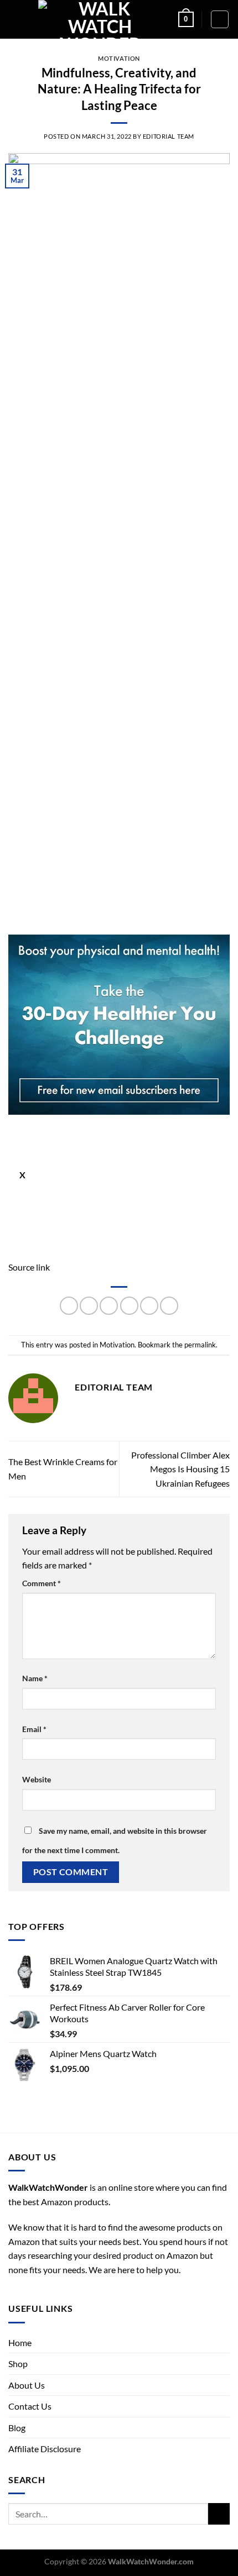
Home (20, 2342)
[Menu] (15, 19)
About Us (27, 2385)
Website (37, 1779)
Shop (18, 2363)
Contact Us (30, 2406)
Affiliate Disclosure (45, 2449)
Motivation (119, 58)
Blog (17, 2428)
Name (35, 1678)
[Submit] (219, 2514)
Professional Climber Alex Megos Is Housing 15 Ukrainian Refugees (180, 1469)
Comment (42, 1583)
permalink (200, 1345)
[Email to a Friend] (129, 1306)
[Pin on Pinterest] (149, 1306)
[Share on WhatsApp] (69, 1306)
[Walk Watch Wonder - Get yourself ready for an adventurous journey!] (100, 19)
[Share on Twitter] (109, 1306)
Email (34, 1729)
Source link (29, 1267)
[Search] (220, 19)
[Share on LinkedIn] (169, 1306)
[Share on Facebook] (89, 1306)
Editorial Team (169, 136)
